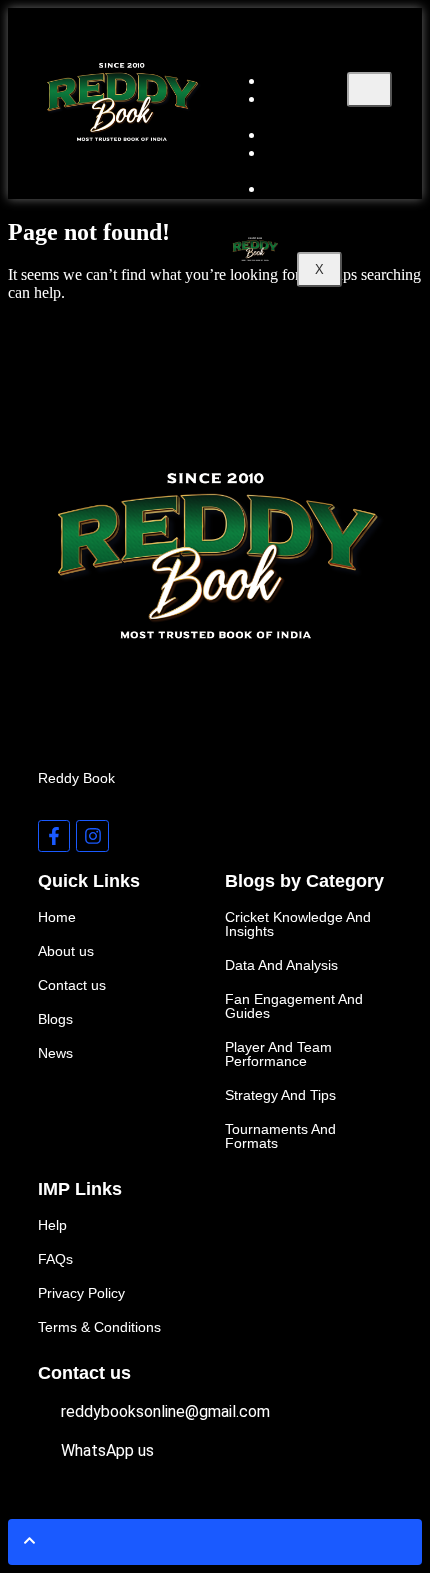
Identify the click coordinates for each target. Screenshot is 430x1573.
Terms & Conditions (99, 1327)
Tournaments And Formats (280, 1136)
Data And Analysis (281, 965)
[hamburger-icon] (369, 89)
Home (57, 917)
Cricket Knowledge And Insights (298, 924)
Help (52, 1225)
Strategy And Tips (280, 1095)
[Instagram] (92, 836)
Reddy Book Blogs (313, 161)
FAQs (55, 1259)
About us (292, 107)
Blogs (55, 1019)
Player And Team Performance (278, 1054)
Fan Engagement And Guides (294, 1006)
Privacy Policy (81, 1293)
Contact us (313, 188)
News (55, 1053)
